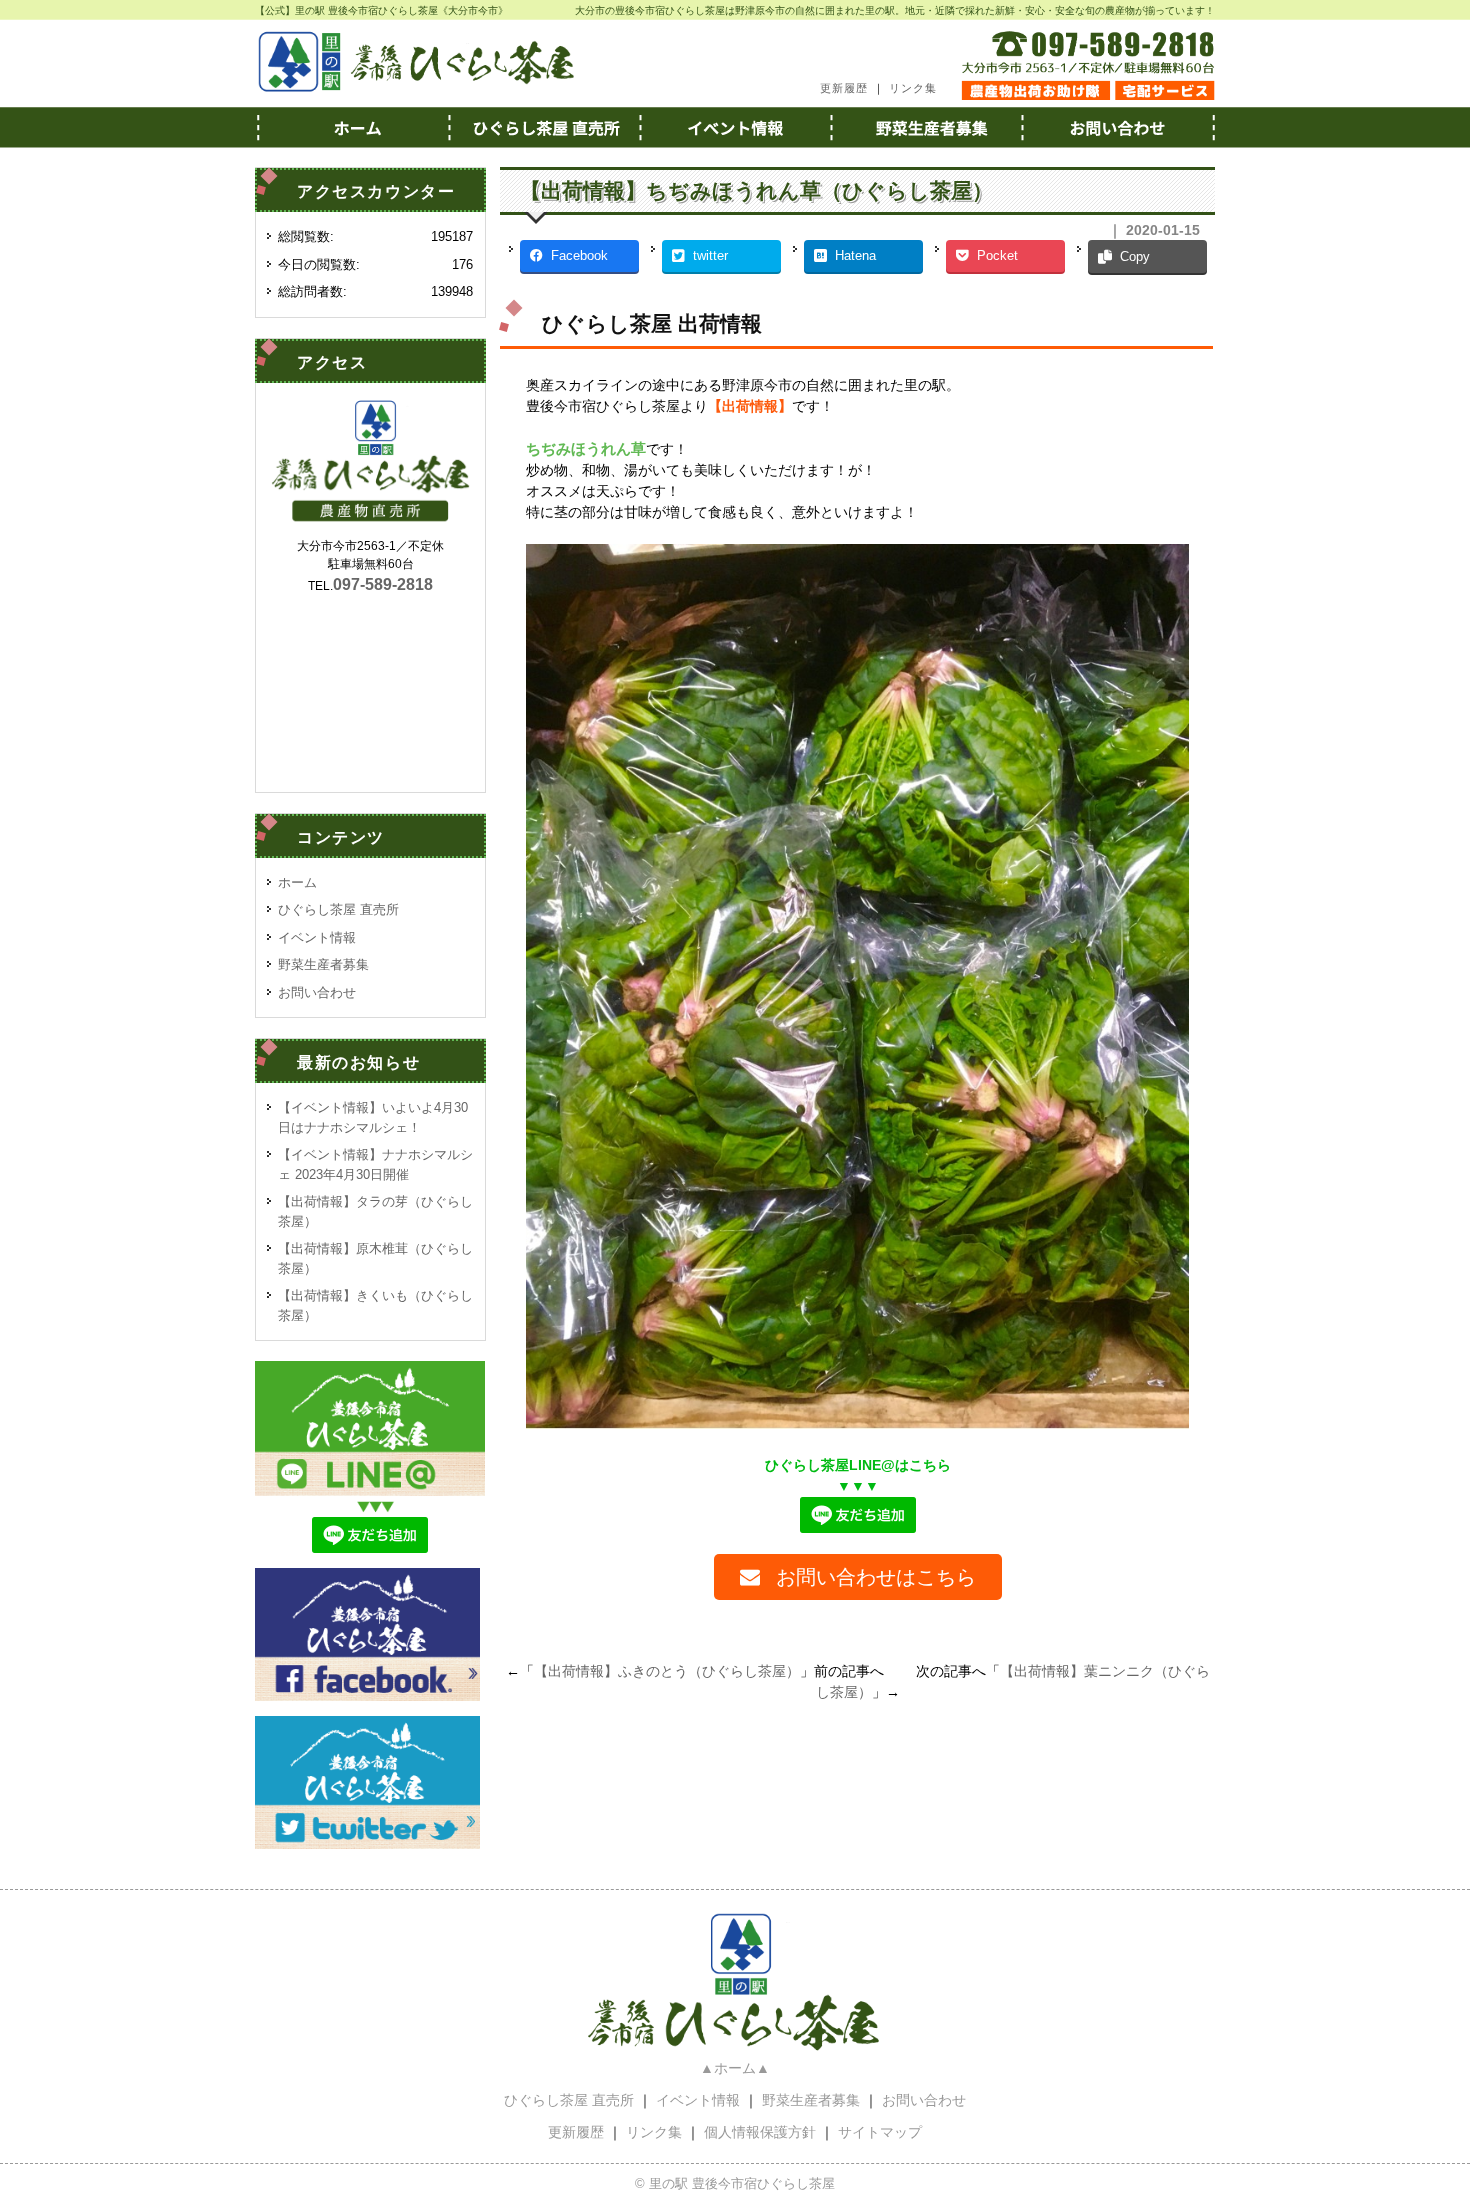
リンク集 (913, 88)
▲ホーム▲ (735, 2068)
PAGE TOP (1419, 2120)
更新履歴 (844, 88)
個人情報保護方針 (760, 2132)
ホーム (351, 127)
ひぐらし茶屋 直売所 (338, 909)
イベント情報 (735, 127)
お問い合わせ (1119, 127)
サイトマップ (880, 2132)
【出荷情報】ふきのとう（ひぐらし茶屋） (667, 1671)
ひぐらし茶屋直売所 (543, 127)
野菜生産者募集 (927, 127)
